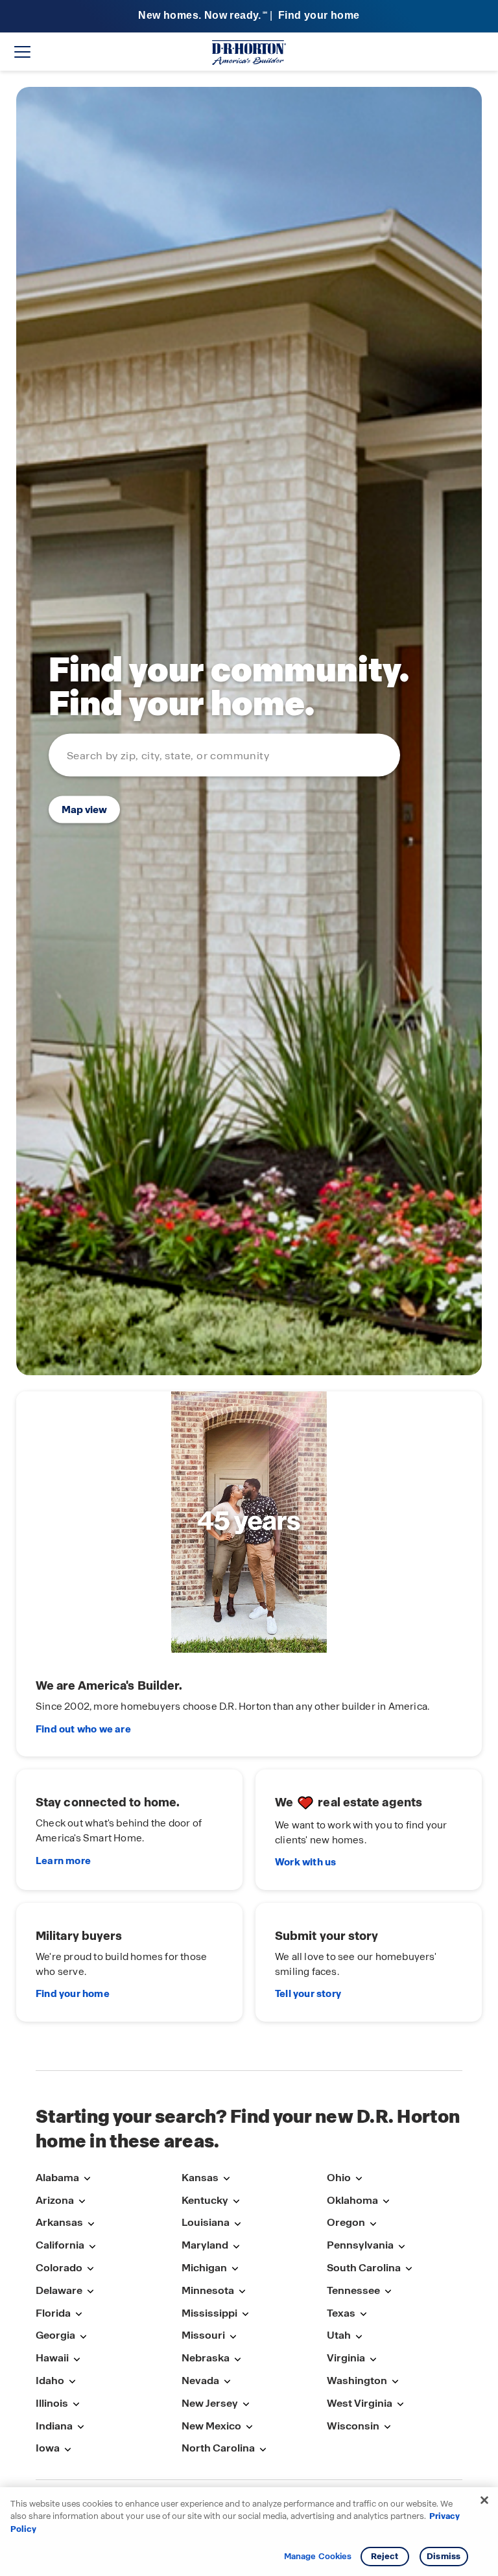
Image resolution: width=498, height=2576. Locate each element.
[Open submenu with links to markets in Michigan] (235, 2269)
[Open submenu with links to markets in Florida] (78, 2314)
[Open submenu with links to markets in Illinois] (76, 2405)
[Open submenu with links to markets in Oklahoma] (386, 2202)
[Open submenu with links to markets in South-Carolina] (409, 2269)
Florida (53, 2313)
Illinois (52, 2403)
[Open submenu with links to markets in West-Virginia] (400, 2405)
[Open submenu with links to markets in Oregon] (373, 2224)
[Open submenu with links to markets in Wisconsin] (387, 2427)
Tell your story (308, 1994)
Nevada (200, 2381)
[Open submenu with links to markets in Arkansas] (91, 2224)
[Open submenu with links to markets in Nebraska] (237, 2359)
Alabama (57, 2178)
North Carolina (218, 2448)
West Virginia (360, 2403)
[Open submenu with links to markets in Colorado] (90, 2269)
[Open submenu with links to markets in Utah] (359, 2336)
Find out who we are (83, 1729)
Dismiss (444, 2556)
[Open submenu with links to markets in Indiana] (80, 2427)
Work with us (305, 1862)
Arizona (55, 2200)
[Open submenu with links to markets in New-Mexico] (249, 2427)
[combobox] (224, 755)
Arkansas (59, 2222)
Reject (385, 2556)
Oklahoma (352, 2200)
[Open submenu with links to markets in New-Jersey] (246, 2405)
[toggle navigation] (22, 52)
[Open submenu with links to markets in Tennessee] (388, 2292)
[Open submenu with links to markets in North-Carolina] (263, 2449)
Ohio (339, 2178)
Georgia (55, 2335)
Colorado (59, 2268)
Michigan (204, 2268)
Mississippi (209, 2313)
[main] (249, 1070)
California (60, 2245)
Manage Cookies (318, 2557)
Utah (339, 2335)
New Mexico (211, 2426)
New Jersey (210, 2403)
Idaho (50, 2381)
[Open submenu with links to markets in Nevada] (227, 2382)
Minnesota (208, 2290)
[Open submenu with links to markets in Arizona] (82, 2202)
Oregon (346, 2222)
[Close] (484, 2500)
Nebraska (206, 2358)
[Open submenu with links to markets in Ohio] (359, 2179)
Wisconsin (353, 2426)
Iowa (48, 2448)
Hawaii (52, 2358)
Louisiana (206, 2222)
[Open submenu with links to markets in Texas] (363, 2314)
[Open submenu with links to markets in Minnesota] (242, 2292)
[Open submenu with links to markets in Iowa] (67, 2449)
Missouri (203, 2335)
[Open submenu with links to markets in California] (92, 2246)
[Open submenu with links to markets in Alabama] (87, 2179)
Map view (84, 809)
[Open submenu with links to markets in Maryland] (236, 2246)
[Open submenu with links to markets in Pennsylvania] (401, 2246)
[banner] (249, 17)
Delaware (59, 2290)
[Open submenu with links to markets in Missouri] (233, 2336)
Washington (357, 2381)
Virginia (346, 2358)
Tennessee (353, 2290)
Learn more (63, 1861)
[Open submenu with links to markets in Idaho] (72, 2382)
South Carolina (364, 2268)
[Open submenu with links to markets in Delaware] (90, 2292)
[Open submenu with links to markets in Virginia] (373, 2359)
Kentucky (205, 2200)
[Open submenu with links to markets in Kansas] (226, 2179)
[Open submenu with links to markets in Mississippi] (245, 2314)
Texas (341, 2313)
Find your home (73, 1994)
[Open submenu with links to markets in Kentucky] (236, 2202)
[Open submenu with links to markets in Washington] (395, 2382)
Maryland (205, 2245)
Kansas (200, 2178)
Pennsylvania (360, 2245)
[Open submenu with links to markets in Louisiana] (237, 2224)
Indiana (54, 2426)
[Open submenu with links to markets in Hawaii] (77, 2359)
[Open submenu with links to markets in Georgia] (83, 2336)
